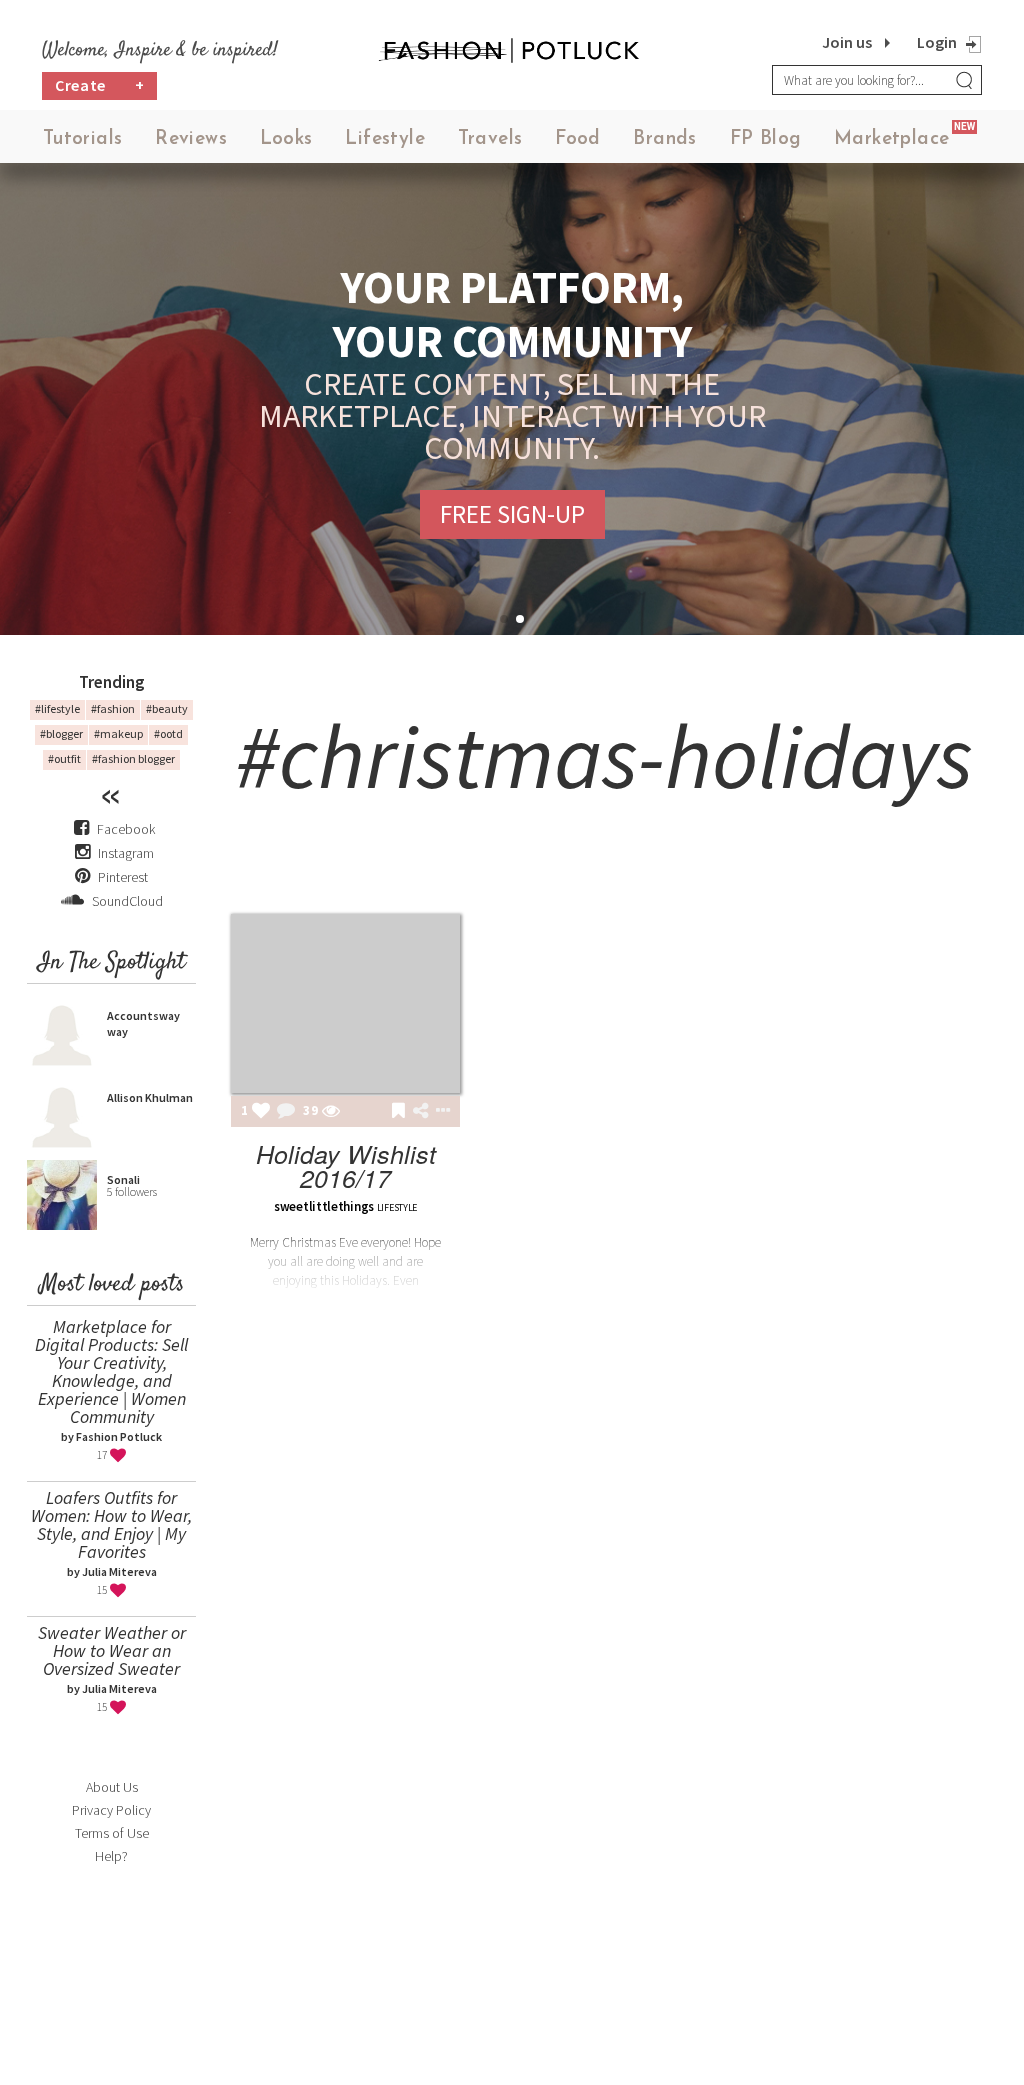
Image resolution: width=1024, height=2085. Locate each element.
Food (578, 139)
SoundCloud (126, 901)
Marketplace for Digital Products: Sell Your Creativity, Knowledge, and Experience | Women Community (111, 1371)
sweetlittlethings (324, 1206)
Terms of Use (112, 1833)
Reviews (191, 139)
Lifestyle (385, 139)
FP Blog (766, 139)
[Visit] (331, 1112)
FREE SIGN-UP (512, 514)
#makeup (118, 733)
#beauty (167, 708)
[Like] (261, 1112)
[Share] (420, 1111)
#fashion (113, 708)
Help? (111, 1856)
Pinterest (121, 877)
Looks (286, 139)
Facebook (126, 829)
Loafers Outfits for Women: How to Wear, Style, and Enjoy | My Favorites (111, 1524)
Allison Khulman (150, 1097)
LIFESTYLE (397, 1207)
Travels (490, 139)
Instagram (126, 853)
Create (100, 85)
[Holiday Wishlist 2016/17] (345, 1003)
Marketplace (891, 139)
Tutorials (83, 139)
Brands (664, 139)
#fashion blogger (133, 758)
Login (937, 42)
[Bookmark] (398, 1112)
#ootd (168, 733)
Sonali (123, 1179)
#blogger (61, 733)
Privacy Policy (111, 1810)
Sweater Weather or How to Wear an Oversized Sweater (112, 1650)
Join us (847, 42)
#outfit (64, 758)
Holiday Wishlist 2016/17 (346, 1165)
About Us (112, 1787)
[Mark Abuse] (439, 1112)
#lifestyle (57, 708)
